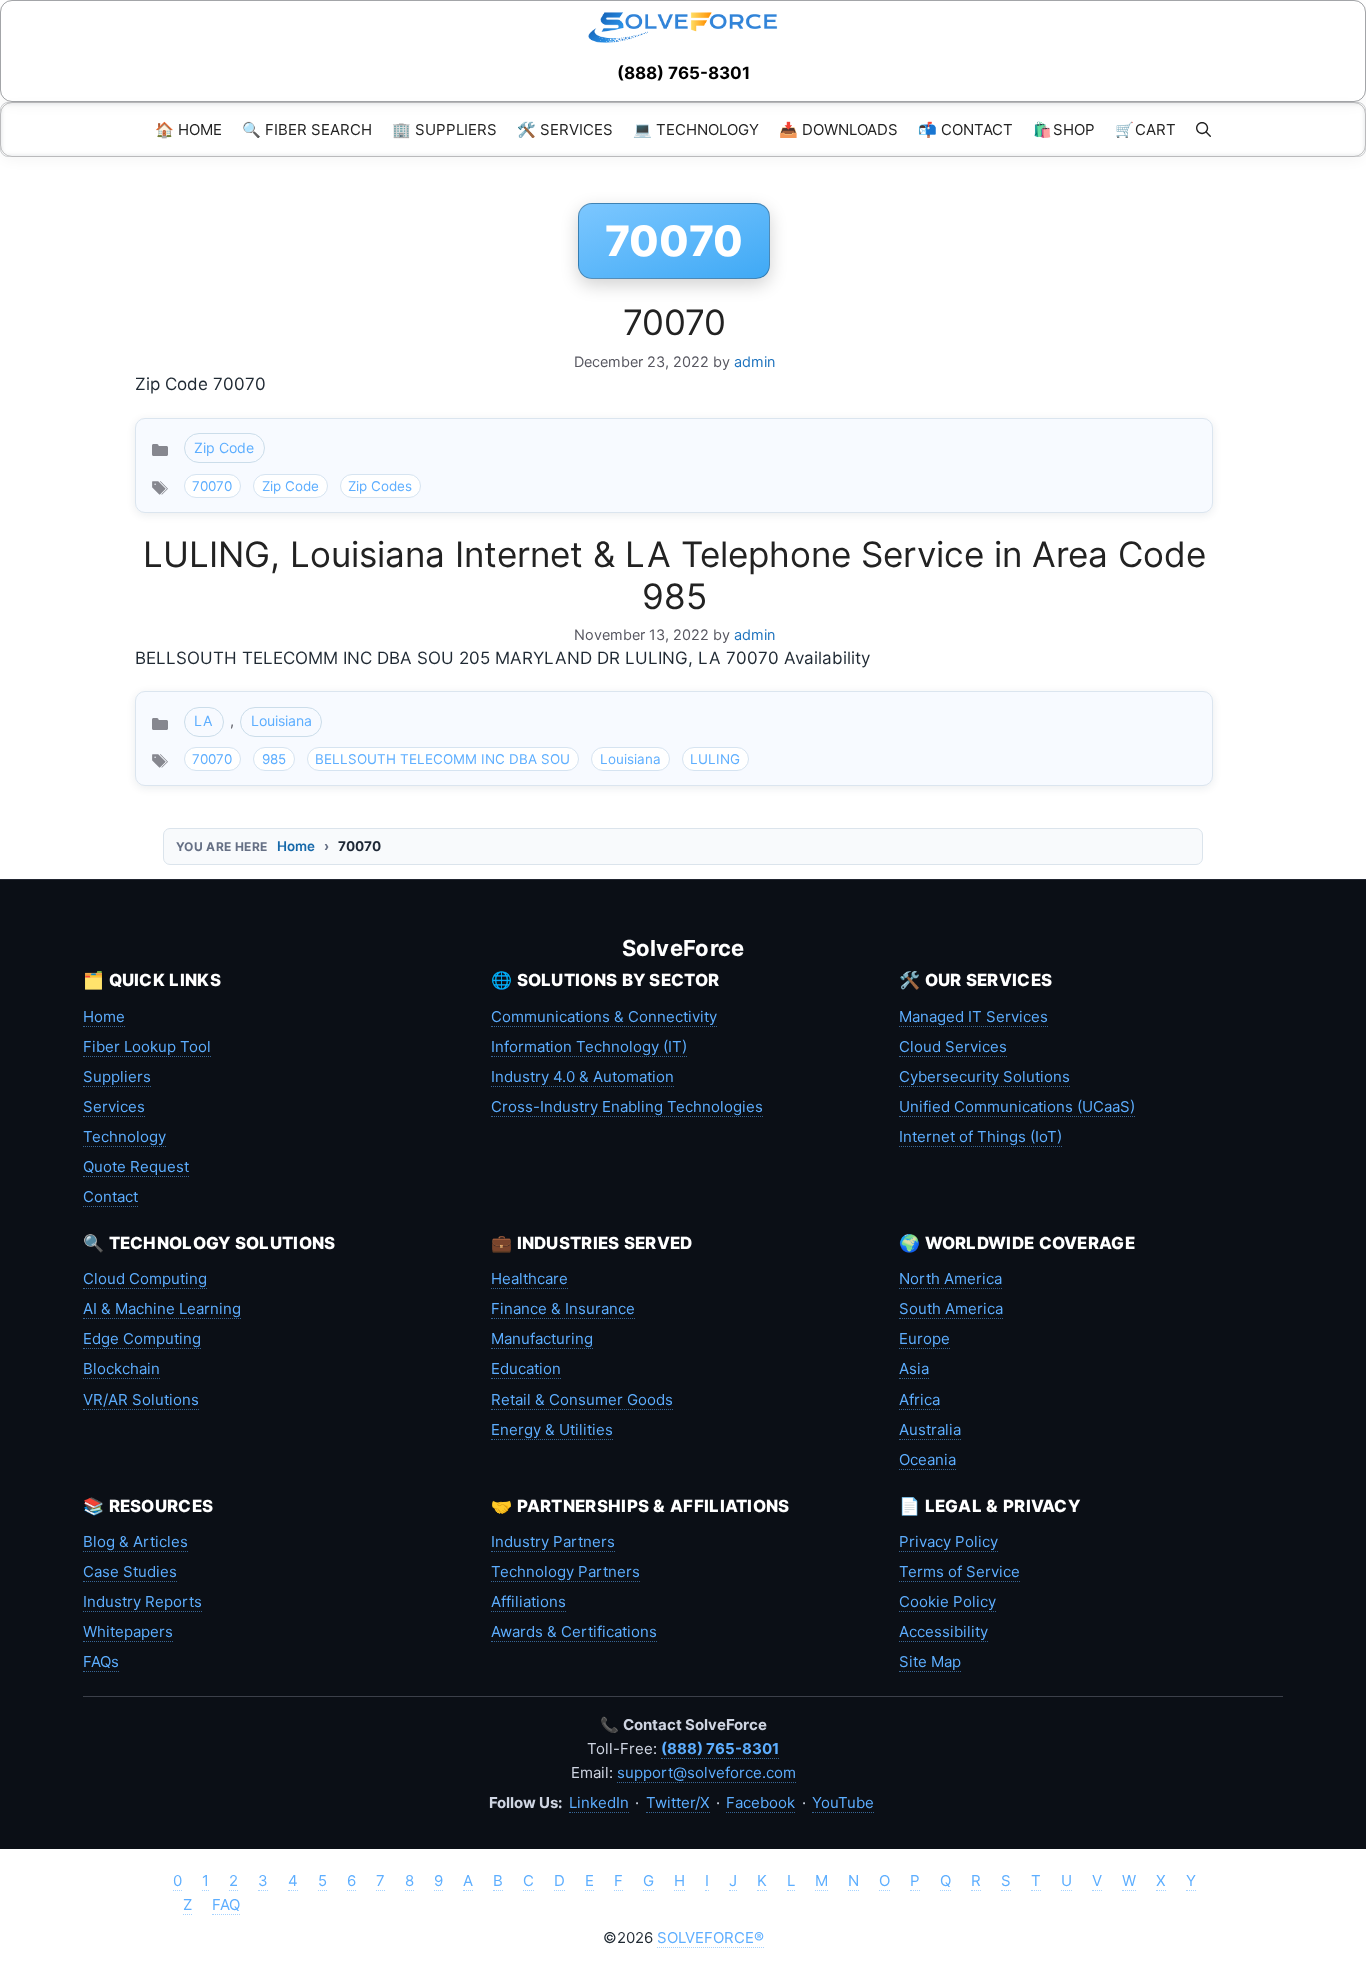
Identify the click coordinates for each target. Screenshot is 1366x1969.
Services (114, 1106)
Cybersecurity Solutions (984, 1076)
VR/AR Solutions (141, 1399)
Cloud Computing (145, 1278)
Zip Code (224, 447)
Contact (110, 1196)
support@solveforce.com (706, 1772)
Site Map (930, 1661)
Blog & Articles (135, 1541)
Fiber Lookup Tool (147, 1046)
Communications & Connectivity (604, 1016)
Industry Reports (142, 1601)
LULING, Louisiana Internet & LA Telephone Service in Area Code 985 (674, 575)
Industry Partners (553, 1541)
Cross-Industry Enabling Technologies (627, 1106)
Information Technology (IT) (589, 1046)
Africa (919, 1399)
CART (1145, 129)
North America (950, 1278)
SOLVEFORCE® (710, 1937)
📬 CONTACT (965, 129)
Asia (914, 1368)
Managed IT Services (973, 1016)
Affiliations (528, 1601)
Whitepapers (128, 1631)
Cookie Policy (947, 1601)
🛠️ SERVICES (565, 129)
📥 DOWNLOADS (838, 129)
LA (203, 720)
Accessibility (943, 1631)
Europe (924, 1338)
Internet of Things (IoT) (980, 1136)
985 (274, 759)
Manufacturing (542, 1338)
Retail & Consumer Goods (582, 1399)
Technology (124, 1136)
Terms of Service (959, 1571)
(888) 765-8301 (683, 73)
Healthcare (529, 1278)
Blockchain (121, 1368)
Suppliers (117, 1076)
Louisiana (281, 720)
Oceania (927, 1459)
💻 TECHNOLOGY (696, 129)
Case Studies (130, 1571)
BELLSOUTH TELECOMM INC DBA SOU (442, 759)
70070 (674, 322)
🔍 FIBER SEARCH (307, 129)
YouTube (843, 1802)
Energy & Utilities (552, 1429)
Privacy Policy (948, 1541)
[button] (1203, 129)
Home (296, 846)
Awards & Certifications (574, 1631)
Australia (930, 1429)
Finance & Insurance (563, 1308)
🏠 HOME (188, 129)
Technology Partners (565, 1571)
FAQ (226, 1904)
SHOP (1064, 129)
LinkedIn (599, 1802)
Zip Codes (380, 486)
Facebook (760, 1802)
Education (526, 1368)
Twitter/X (678, 1802)
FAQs (101, 1661)
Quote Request (136, 1166)
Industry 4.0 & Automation (582, 1076)
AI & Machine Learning (162, 1308)
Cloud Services (953, 1046)
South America (951, 1308)
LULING (715, 759)
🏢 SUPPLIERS (444, 129)
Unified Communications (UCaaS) (1017, 1106)
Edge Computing (142, 1338)
